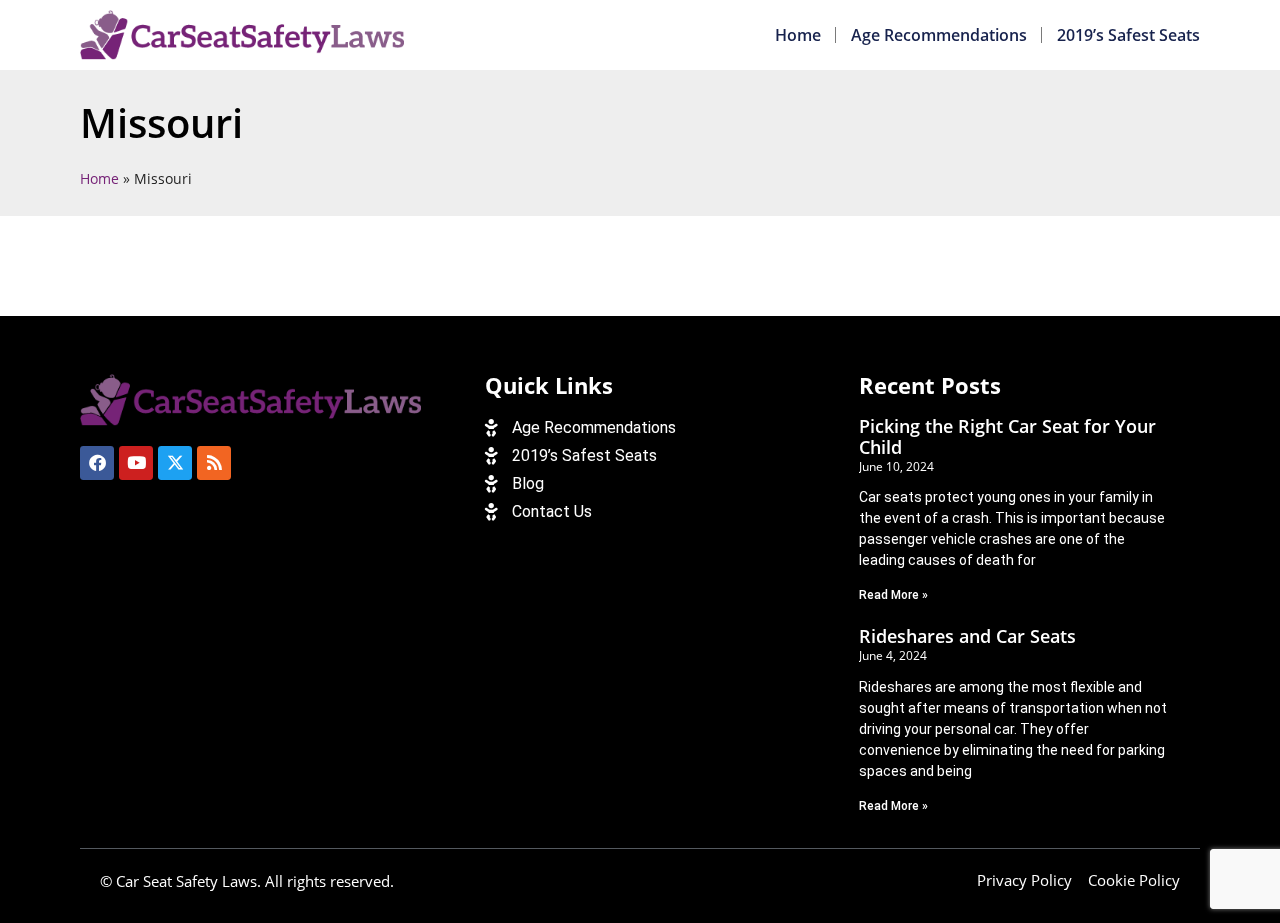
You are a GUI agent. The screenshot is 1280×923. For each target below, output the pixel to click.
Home (798, 35)
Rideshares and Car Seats (967, 636)
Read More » (893, 595)
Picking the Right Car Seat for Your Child (1007, 437)
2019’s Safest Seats (1128, 35)
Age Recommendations (939, 35)
